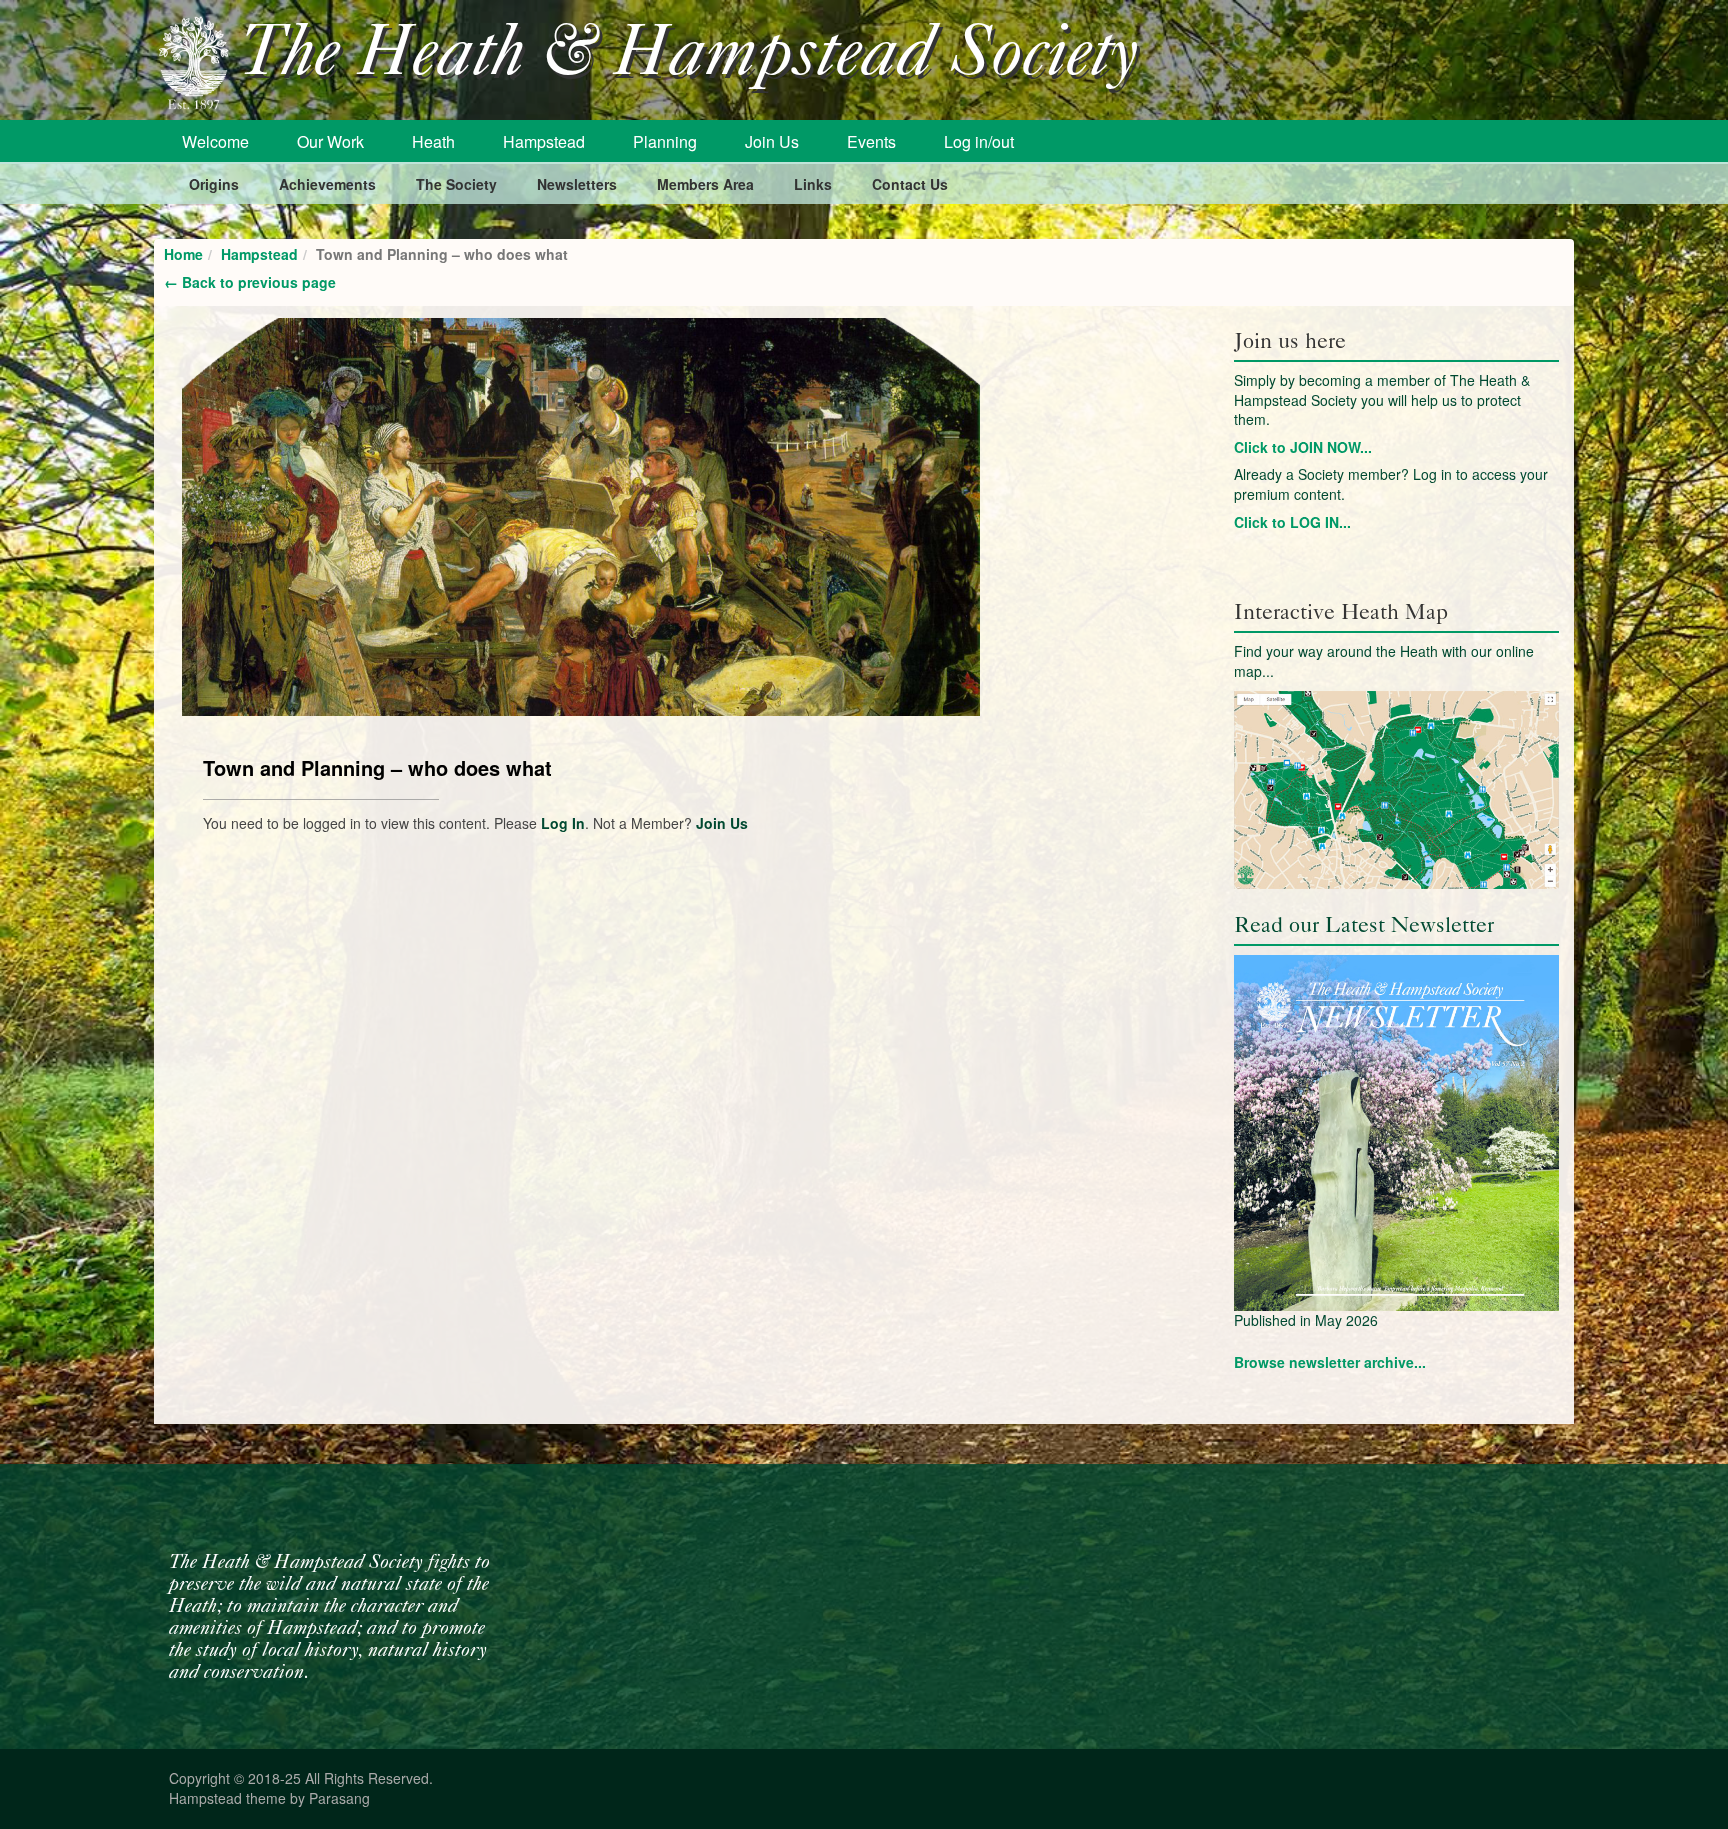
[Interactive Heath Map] (1396, 790)
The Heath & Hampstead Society (689, 56)
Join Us (772, 141)
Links (813, 184)
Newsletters (577, 184)
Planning (665, 141)
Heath (433, 141)
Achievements (327, 184)
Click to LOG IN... (1292, 522)
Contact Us (910, 184)
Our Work (330, 141)
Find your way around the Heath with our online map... (1384, 661)
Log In (563, 823)
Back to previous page (250, 282)
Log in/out (979, 141)
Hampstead (544, 141)
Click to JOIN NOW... (1303, 447)
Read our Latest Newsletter (1364, 924)
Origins (214, 184)
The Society (456, 184)
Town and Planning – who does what (377, 767)
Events (871, 141)
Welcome (215, 141)
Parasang (339, 1798)
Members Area (705, 184)
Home (183, 254)
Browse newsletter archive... (1330, 1362)
